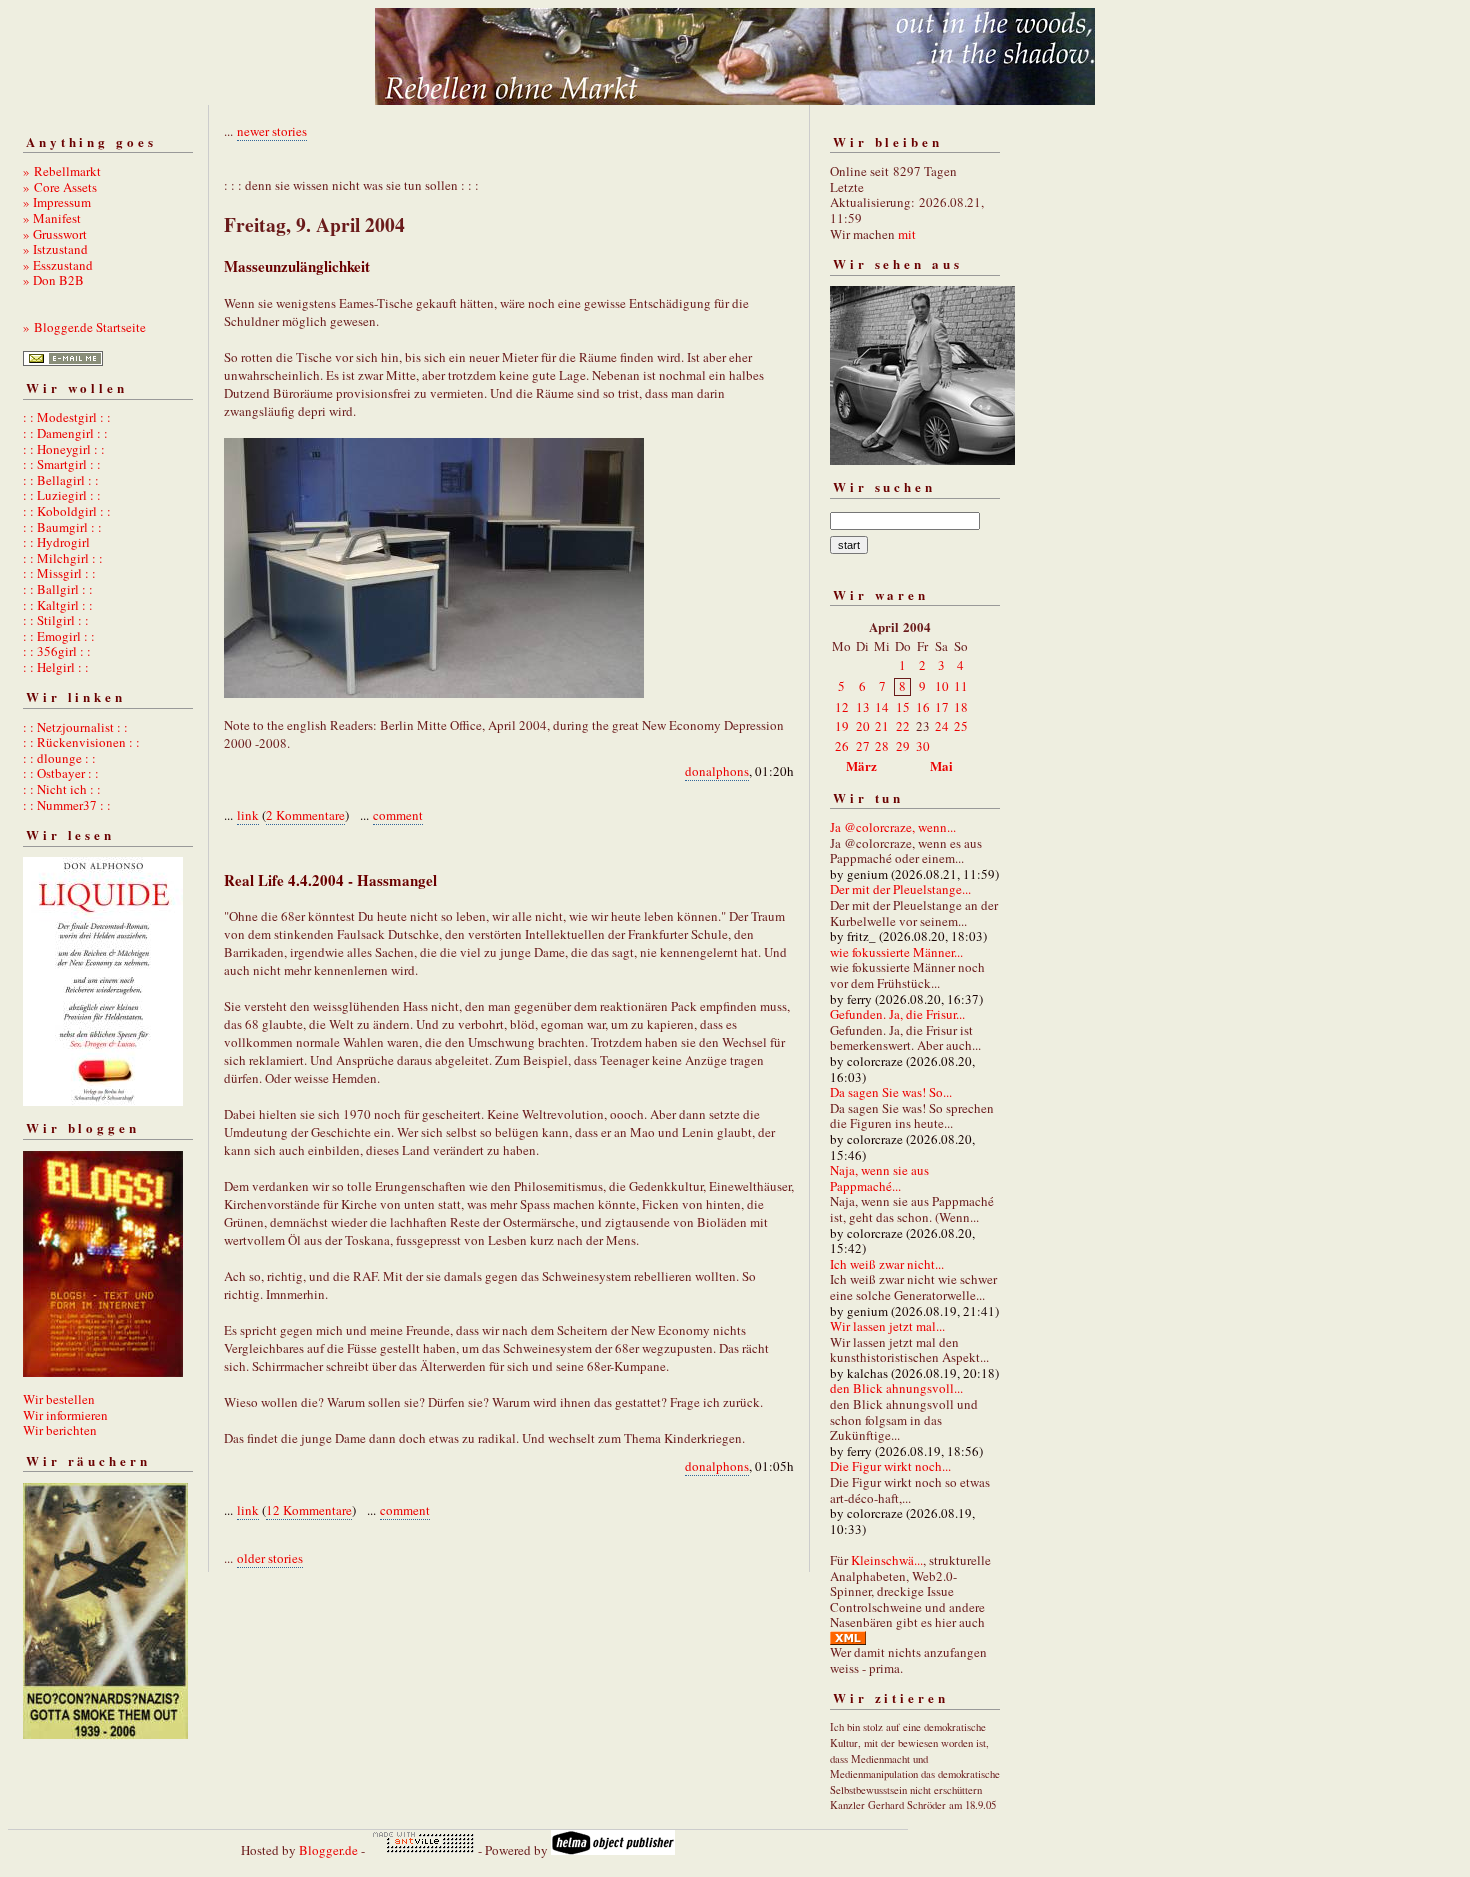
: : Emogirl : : (59, 636)
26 (842, 746)
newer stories (272, 131)
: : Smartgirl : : (62, 464)
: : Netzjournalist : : (75, 727)
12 (842, 707)
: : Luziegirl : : (62, 495)
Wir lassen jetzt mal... (887, 1326)
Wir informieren (65, 1415)
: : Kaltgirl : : (58, 605)
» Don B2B (53, 280)
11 (961, 686)
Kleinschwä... (887, 1560)
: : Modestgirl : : (67, 417)
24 (942, 726)
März (861, 765)
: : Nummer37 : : (67, 805)
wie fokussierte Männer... (896, 952)
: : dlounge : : (59, 758)
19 (842, 726)
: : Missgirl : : (59, 573)
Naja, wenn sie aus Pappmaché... (879, 1178)
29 (903, 746)
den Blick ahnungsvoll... (896, 1388)
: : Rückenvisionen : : (81, 742)
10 (942, 686)
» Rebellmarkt (62, 171)
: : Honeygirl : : (64, 449)
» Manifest (52, 218)
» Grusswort (55, 234)
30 (923, 746)
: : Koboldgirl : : (67, 511)
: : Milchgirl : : (63, 558)
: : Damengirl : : (65, 433)
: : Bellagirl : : (61, 480)
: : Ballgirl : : (58, 589)
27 (863, 746)
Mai (941, 765)
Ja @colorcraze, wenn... (893, 827)
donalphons (717, 771)
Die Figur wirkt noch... (890, 1466)
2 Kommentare (305, 815)
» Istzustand (55, 249)
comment (398, 815)
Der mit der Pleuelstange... (900, 889)
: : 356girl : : (57, 651)
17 (942, 707)
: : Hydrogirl (56, 542)
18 (961, 707)
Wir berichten (60, 1430)
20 (863, 726)
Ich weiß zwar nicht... (887, 1264)
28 (882, 746)
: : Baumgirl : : (62, 527)
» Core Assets (60, 187)
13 (863, 707)
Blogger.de (328, 1850)
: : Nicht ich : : (62, 789)
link (248, 815)
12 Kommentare (309, 1510)
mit (907, 234)
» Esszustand (58, 265)
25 (961, 726)
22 (903, 726)
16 (923, 707)
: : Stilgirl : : (56, 620)
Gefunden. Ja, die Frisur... (897, 1014)
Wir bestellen (59, 1399)
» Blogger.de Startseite (84, 327)
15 (903, 707)
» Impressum (57, 202)
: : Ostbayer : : (61, 773)
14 (882, 707)
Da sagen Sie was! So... (891, 1092)
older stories (270, 1558)
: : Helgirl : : (56, 667)
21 (882, 726)
